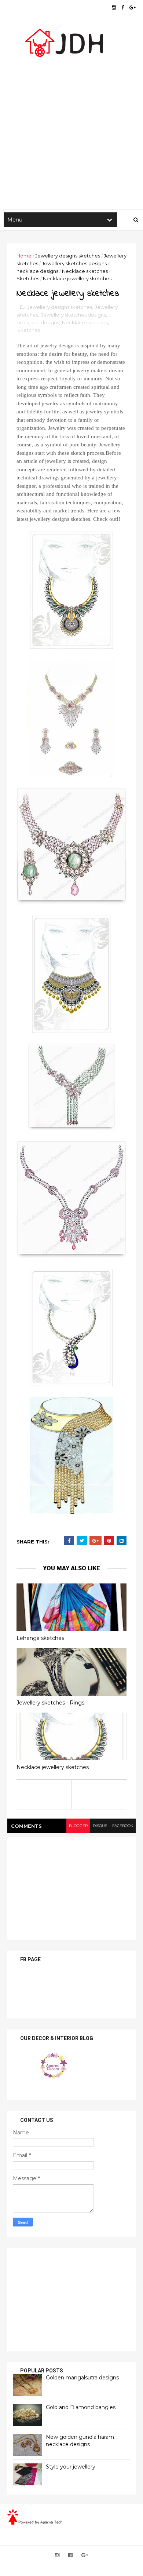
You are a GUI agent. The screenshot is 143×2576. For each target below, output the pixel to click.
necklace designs (37, 271)
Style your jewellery (71, 2467)
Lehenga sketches (40, 1638)
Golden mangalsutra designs (82, 2378)
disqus (100, 1826)
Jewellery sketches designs (74, 263)
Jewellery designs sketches (68, 256)
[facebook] (123, 8)
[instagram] (114, 8)
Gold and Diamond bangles (81, 2407)
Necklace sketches (85, 271)
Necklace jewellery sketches (53, 1767)
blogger (78, 1826)
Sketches (28, 278)
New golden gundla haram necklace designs (80, 2441)
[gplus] (133, 8)
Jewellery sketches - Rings (50, 1703)
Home (24, 256)
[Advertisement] (71, 131)
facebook (123, 1826)
